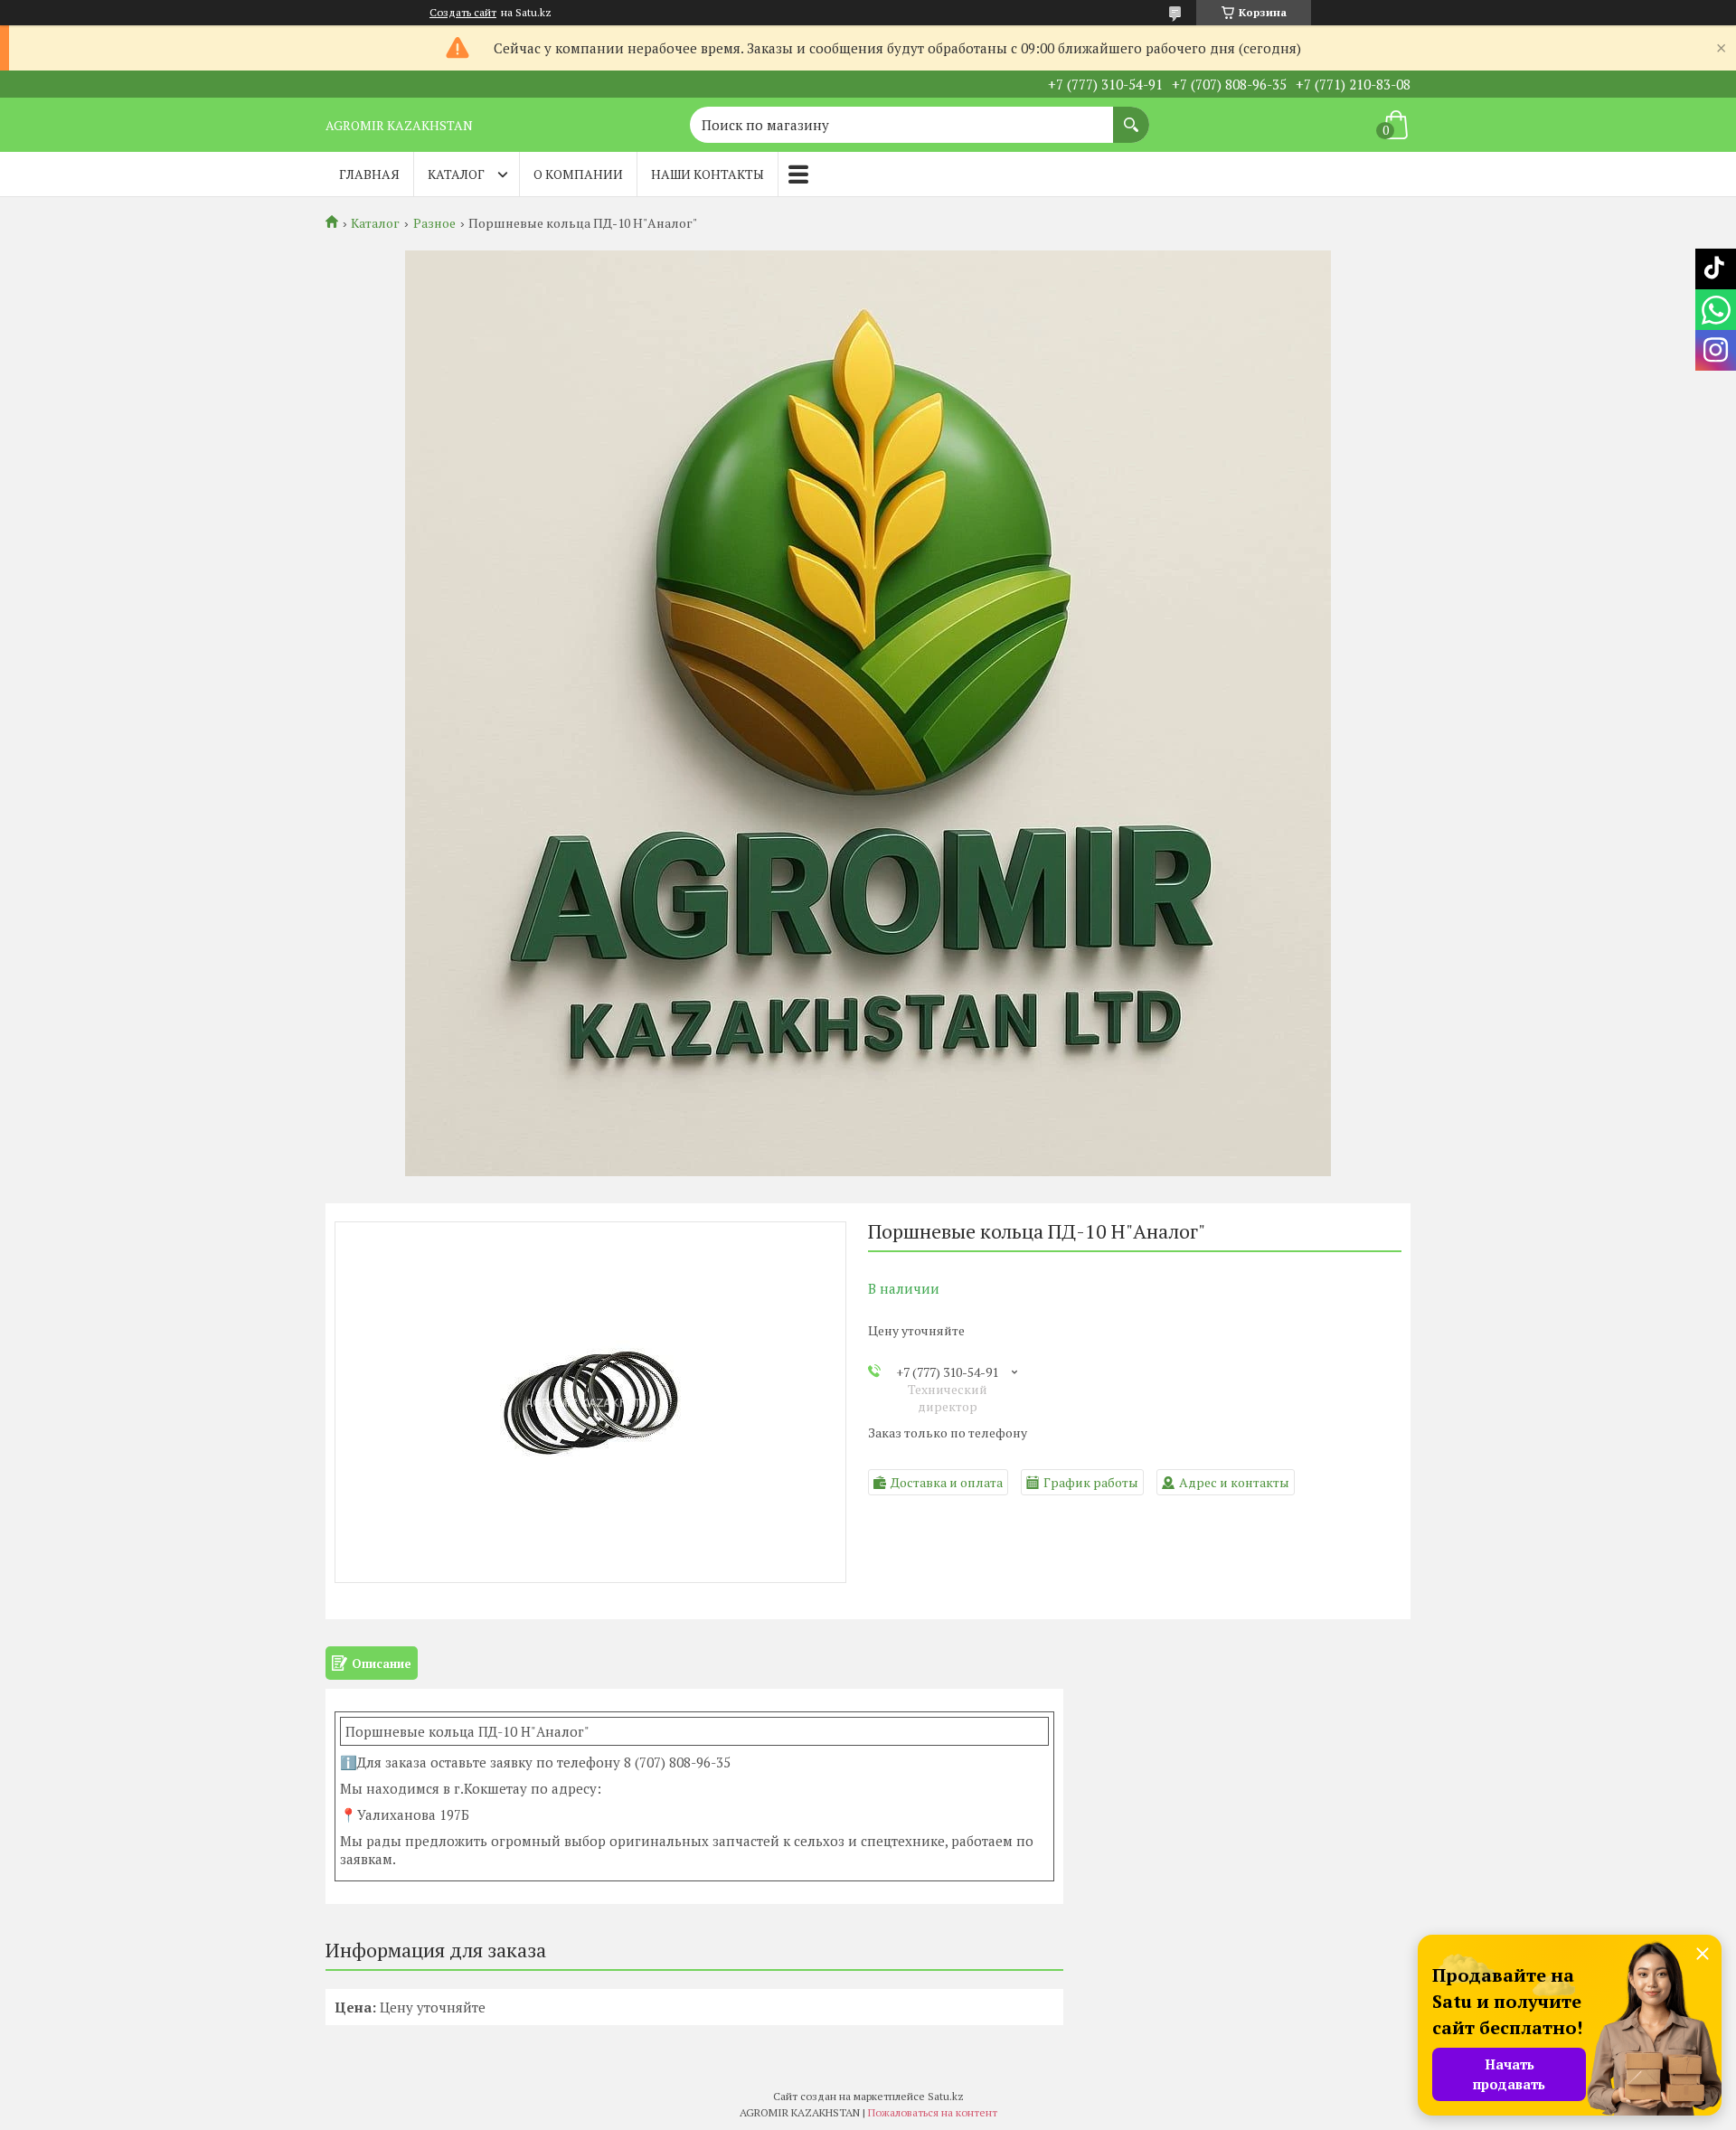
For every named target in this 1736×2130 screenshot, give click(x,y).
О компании (578, 174)
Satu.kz (946, 2096)
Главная (369, 174)
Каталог (456, 174)
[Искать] (1131, 116)
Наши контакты (708, 174)
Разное (434, 223)
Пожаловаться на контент (933, 2112)
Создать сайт (463, 13)
